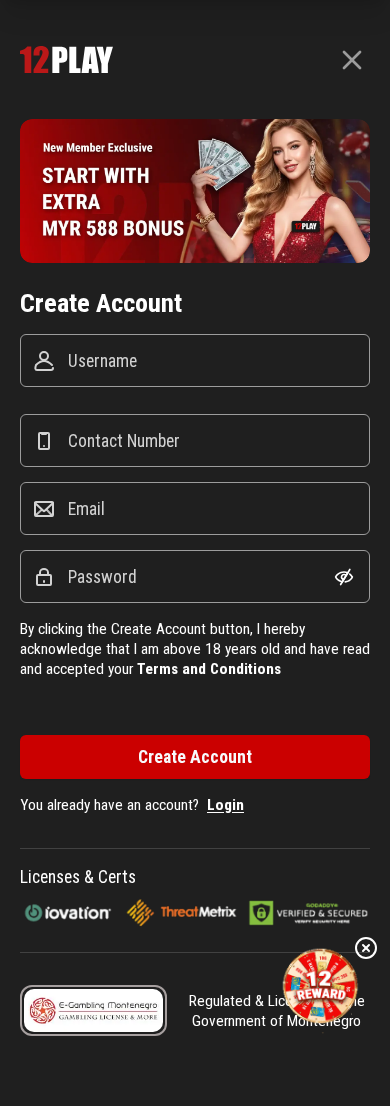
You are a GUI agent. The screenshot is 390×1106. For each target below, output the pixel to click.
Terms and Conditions (209, 669)
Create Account (195, 757)
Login (225, 805)
